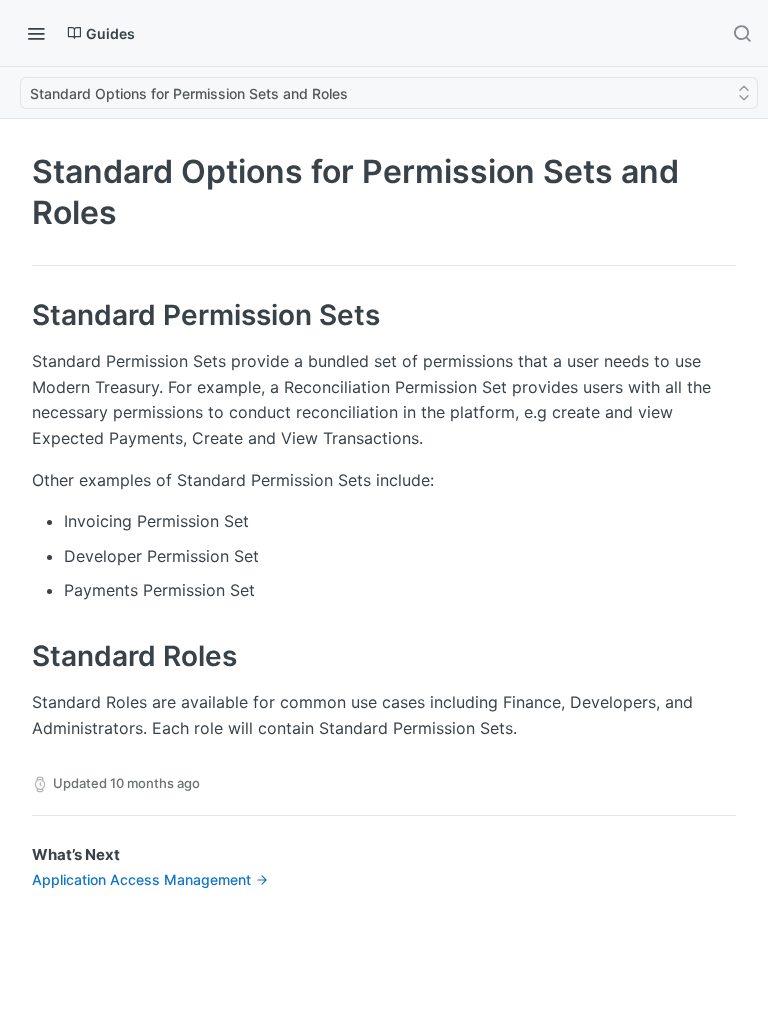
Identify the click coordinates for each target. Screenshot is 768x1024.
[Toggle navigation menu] (36, 33)
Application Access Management (141, 879)
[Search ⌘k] (742, 33)
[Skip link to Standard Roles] (18, 656)
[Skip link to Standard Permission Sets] (18, 316)
